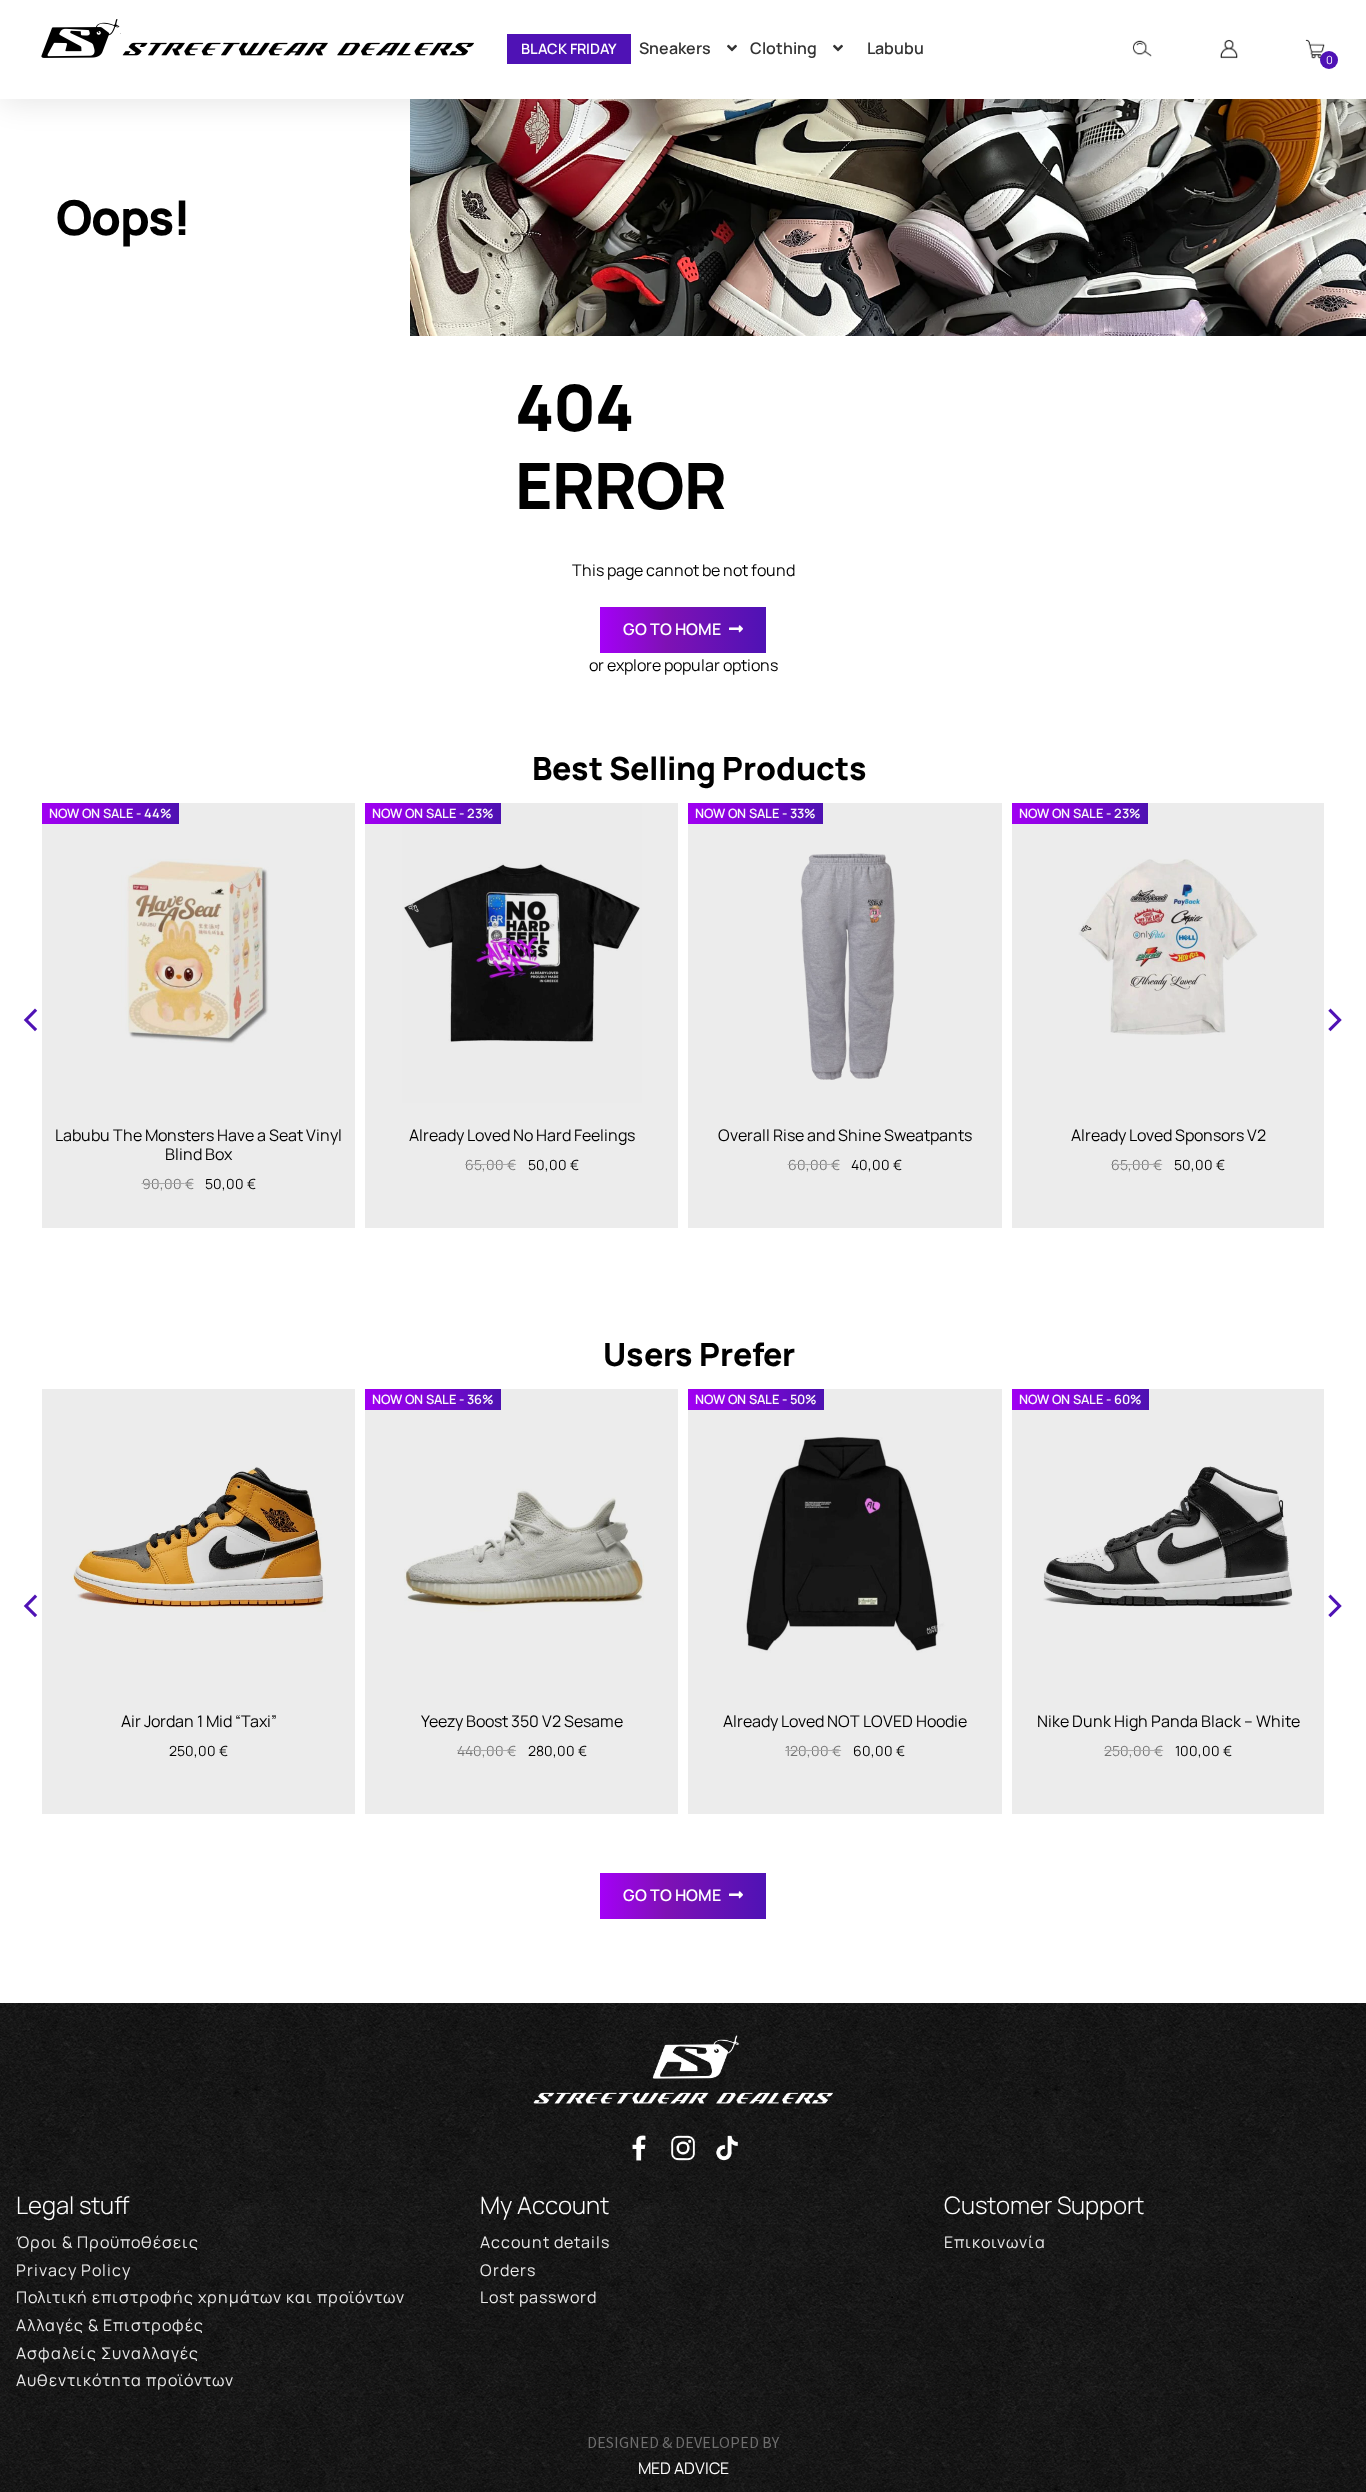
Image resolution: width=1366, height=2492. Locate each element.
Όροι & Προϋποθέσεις (107, 2242)
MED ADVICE (683, 2468)
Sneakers (675, 48)
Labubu (895, 48)
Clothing (783, 48)
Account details (545, 2242)
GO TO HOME (672, 629)
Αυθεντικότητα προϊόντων (125, 2380)
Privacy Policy (73, 2270)
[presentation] (32, 1018)
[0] (1315, 49)
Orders (508, 2270)
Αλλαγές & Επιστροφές (110, 2325)
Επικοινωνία (995, 2242)
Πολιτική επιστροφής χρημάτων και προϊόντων (210, 2297)
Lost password (538, 2297)
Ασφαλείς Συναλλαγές (107, 2353)
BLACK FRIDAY (569, 48)
